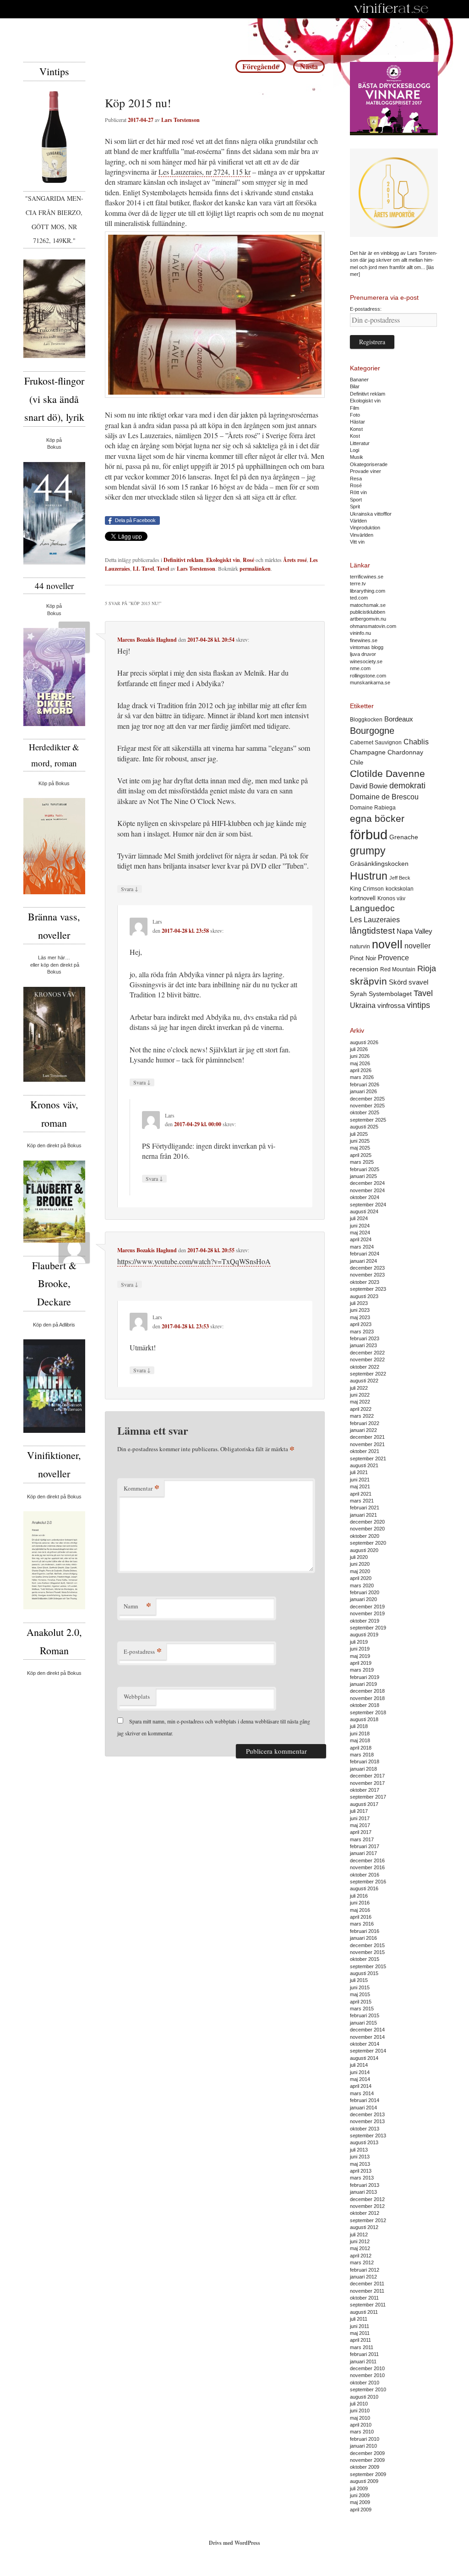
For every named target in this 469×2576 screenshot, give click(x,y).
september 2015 (368, 1966)
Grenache (404, 837)
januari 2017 (363, 1853)
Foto (355, 415)
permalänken (255, 569)
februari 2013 (365, 2185)
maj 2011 (360, 2333)
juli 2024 (359, 1218)
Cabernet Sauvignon (376, 743)
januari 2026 (363, 1091)
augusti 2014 (364, 2058)
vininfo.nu (360, 633)
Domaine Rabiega (373, 808)
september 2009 (368, 2474)
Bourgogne (372, 731)
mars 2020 (362, 1585)
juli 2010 (359, 2404)
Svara (130, 889)
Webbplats (137, 1696)
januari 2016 (363, 1938)
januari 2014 (363, 2108)
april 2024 (361, 1239)
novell (387, 944)
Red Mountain (398, 969)
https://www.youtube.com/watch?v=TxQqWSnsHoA (194, 1261)
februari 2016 (365, 1931)
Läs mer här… (54, 958)
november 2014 (367, 2037)
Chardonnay (405, 752)
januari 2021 (363, 1515)
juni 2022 (360, 1395)
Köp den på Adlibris (54, 1325)
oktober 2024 (365, 1197)
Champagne (368, 752)
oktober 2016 (365, 1875)
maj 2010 (360, 2418)
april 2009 (361, 2510)
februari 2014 (365, 2100)
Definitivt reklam (183, 560)
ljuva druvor (363, 654)
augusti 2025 (364, 1127)
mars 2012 (362, 2262)
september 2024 (368, 1205)
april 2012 (361, 2256)
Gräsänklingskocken (379, 864)
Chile (357, 762)
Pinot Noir (363, 958)
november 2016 (367, 1867)
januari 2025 (363, 1176)
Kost (355, 436)
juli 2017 (359, 1811)
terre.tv (358, 583)
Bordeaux (399, 719)
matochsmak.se (368, 605)
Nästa (309, 66)
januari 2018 (363, 1769)
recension (364, 969)
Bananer (359, 380)
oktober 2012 (365, 2213)
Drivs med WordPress (234, 2543)
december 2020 (367, 1522)
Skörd (398, 982)
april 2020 (361, 1578)
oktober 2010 (365, 2383)
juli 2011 (359, 2319)
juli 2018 (359, 1726)
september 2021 (368, 1459)
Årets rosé (295, 560)
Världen (358, 521)
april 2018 (361, 1748)
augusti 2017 (364, 1804)
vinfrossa (391, 1006)
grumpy (368, 851)
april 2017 (361, 1832)
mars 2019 (362, 1670)
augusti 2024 (364, 1211)
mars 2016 (362, 1924)
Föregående (261, 66)
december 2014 (367, 2030)
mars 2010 (362, 2432)
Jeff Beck (400, 878)
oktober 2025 (365, 1112)
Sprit (355, 506)
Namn (137, 1606)
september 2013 (368, 2136)
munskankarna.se (370, 683)
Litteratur (360, 443)
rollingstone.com (368, 676)
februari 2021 (365, 1508)
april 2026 (361, 1070)
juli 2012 (359, 2235)
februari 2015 (365, 2015)
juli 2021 (359, 1472)
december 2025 (367, 1099)
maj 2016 (360, 1910)
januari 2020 (363, 1599)
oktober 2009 (365, 2467)
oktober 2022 (365, 1367)
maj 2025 (360, 1148)
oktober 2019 (365, 1621)
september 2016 (368, 1882)
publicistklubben (368, 612)
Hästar (357, 422)
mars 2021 (362, 1501)
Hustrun (369, 876)
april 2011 (360, 2340)
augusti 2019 (364, 1635)
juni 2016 (360, 1903)
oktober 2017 (365, 1790)
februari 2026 (365, 1084)
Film (354, 408)
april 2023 (361, 1324)
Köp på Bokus (54, 783)
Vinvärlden (362, 535)
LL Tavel (143, 569)
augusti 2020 (364, 1550)
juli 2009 (359, 2488)
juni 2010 (360, 2411)
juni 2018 (360, 1734)
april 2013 (361, 2171)
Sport (356, 500)
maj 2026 (360, 1063)
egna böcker (377, 818)
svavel (418, 982)
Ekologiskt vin (223, 560)
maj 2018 (360, 1740)
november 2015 (367, 1952)
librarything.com (368, 591)
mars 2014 (362, 2093)
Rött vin (358, 492)
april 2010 (361, 2425)
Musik (357, 457)
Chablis (416, 742)
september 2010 (368, 2389)
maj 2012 (360, 2248)
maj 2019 (360, 1656)
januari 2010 (363, 2446)
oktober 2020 (365, 1536)
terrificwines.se (367, 577)
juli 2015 (359, 1980)
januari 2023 (363, 1345)
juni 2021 (360, 1480)
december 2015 (367, 1945)
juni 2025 (360, 1141)
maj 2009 (360, 2502)
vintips (418, 1005)
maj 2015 (360, 1994)
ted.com (359, 598)
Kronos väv (391, 898)
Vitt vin (357, 542)
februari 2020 (365, 1592)
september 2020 (368, 1543)
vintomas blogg (367, 647)
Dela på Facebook (135, 520)
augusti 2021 (364, 1465)
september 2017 (368, 1797)
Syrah (358, 994)
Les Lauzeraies (375, 920)
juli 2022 (359, 1388)
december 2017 (367, 1776)
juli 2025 (359, 1134)
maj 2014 (360, 2079)
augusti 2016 (364, 1888)
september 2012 (368, 2220)
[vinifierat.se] (391, 9)
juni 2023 (360, 1310)
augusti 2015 (364, 1973)
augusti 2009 (364, 2481)
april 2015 (361, 2002)
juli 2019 (359, 1642)
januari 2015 (363, 2023)
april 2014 (361, 2086)
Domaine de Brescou (384, 797)
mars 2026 (362, 1077)
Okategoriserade (369, 464)
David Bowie (369, 786)
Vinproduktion (365, 528)
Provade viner (365, 471)
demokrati (407, 786)
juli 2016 (359, 1896)
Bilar (355, 386)
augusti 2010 (364, 2397)
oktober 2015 (365, 1959)
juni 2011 (360, 2326)
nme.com (360, 668)
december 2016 (367, 1860)
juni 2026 (360, 1056)
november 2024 (367, 1190)
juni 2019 (360, 1649)
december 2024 (367, 1183)
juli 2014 (359, 2065)
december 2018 (367, 1691)
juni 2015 (360, 1987)
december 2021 (367, 1437)
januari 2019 (363, 1684)
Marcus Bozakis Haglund (147, 640)
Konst (356, 429)
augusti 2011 (364, 2312)
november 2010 (367, 2375)
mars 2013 (362, 2178)
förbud (369, 834)
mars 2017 (362, 1839)
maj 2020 (360, 1571)
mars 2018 (362, 1755)
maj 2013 (360, 2164)
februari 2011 (364, 2354)
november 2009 (367, 2460)
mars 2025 (362, 1162)
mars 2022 (362, 1416)
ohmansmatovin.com (373, 626)
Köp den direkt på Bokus (54, 1145)
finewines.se (364, 640)
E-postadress (143, 1651)
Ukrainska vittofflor (371, 514)
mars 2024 (362, 1247)
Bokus (54, 447)
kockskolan (400, 889)
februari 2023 (365, 1338)
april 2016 (361, 1917)
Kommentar (142, 1488)
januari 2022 (363, 1430)
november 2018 (367, 1698)
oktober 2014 (365, 2044)
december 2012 (367, 2199)
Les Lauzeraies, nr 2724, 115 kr (205, 172)
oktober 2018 (365, 1705)
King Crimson (367, 889)
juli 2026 (359, 1049)
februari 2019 (365, 1677)
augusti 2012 (364, 2227)
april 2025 (361, 1155)
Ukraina (363, 1005)
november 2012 (367, 2206)
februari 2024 (365, 1254)
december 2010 (367, 2368)
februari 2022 (365, 1423)
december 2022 (367, 1353)
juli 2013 (359, 2150)
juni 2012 (360, 2241)
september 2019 (368, 1628)
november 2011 (367, 2291)
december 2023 (367, 1268)
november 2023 (367, 1275)
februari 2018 (365, 1761)
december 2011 (367, 2284)
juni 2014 (360, 2072)
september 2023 (368, 1289)
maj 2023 (360, 1317)
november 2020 (367, 1529)
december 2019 (367, 1607)
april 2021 (361, 1494)
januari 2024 (363, 1261)
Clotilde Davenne (387, 773)
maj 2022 (360, 1402)
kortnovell (363, 898)
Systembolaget (390, 994)
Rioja (427, 969)
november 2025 (367, 1106)
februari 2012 (365, 2270)
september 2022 (368, 1374)
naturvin (360, 947)
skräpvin (368, 981)
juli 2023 (359, 1303)
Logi (354, 450)
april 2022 (361, 1409)
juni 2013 (360, 2157)
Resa (356, 479)
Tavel (163, 569)
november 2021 (367, 1444)
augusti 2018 (364, 1719)
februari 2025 (365, 1169)
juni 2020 (360, 1564)
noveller (417, 946)
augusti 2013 (364, 2142)
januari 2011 (363, 2361)
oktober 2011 (364, 2298)
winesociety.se (366, 661)
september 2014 (368, 2051)
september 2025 (368, 1120)
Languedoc (372, 908)
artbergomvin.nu (368, 619)
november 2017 (367, 1783)
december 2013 (367, 2114)
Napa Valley (414, 931)
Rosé (248, 560)
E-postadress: (366, 309)
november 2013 (367, 2121)
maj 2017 (360, 1825)
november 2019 (367, 1613)
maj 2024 (360, 1233)
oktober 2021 (365, 1451)
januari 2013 (363, 2192)
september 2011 (368, 2305)
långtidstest (372, 931)
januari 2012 (363, 2277)
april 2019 (361, 1663)
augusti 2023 (364, 1296)
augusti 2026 (364, 1042)
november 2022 (367, 1360)
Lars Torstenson (180, 120)
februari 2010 (365, 2439)
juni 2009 (360, 2495)
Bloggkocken (366, 720)
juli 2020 (359, 1557)
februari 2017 (365, 1846)
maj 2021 (360, 1486)
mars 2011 (362, 2347)
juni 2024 (360, 1226)
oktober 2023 (365, 1282)
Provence (393, 958)
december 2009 (367, 2453)
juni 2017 (360, 1818)
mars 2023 (362, 1332)
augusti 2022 (364, 1381)
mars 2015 (362, 2009)
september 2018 (368, 1712)
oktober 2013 (365, 2129)
